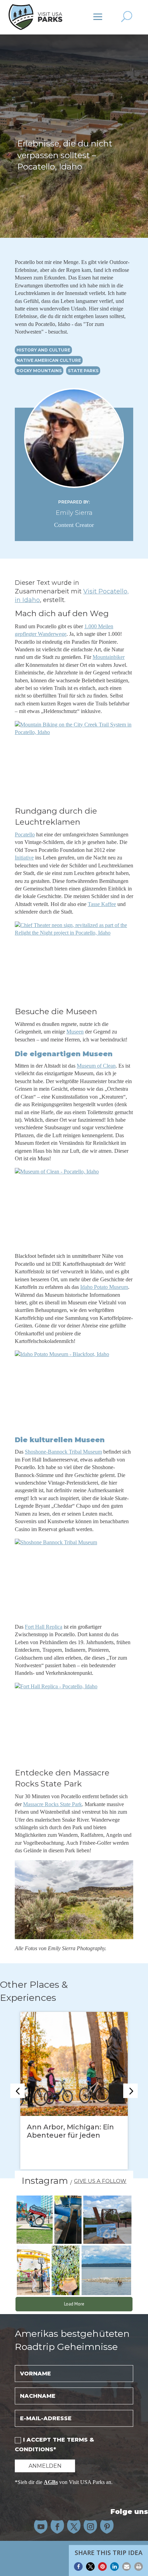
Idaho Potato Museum (104, 1287)
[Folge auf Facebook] (57, 2527)
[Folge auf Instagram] (91, 2527)
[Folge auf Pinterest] (107, 2527)
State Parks (83, 371)
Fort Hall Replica (44, 1627)
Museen (75, 1032)
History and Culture (43, 350)
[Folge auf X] (74, 2527)
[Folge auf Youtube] (41, 2527)
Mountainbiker (109, 657)
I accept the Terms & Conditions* (54, 2444)
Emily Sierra (74, 513)
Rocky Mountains (39, 371)
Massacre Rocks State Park (52, 1804)
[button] (78, 2567)
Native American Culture (49, 360)
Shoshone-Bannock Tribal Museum (63, 1452)
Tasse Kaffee (102, 904)
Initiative (24, 858)
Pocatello (25, 834)
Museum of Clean (96, 1066)
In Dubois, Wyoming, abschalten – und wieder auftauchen (71, 2135)
